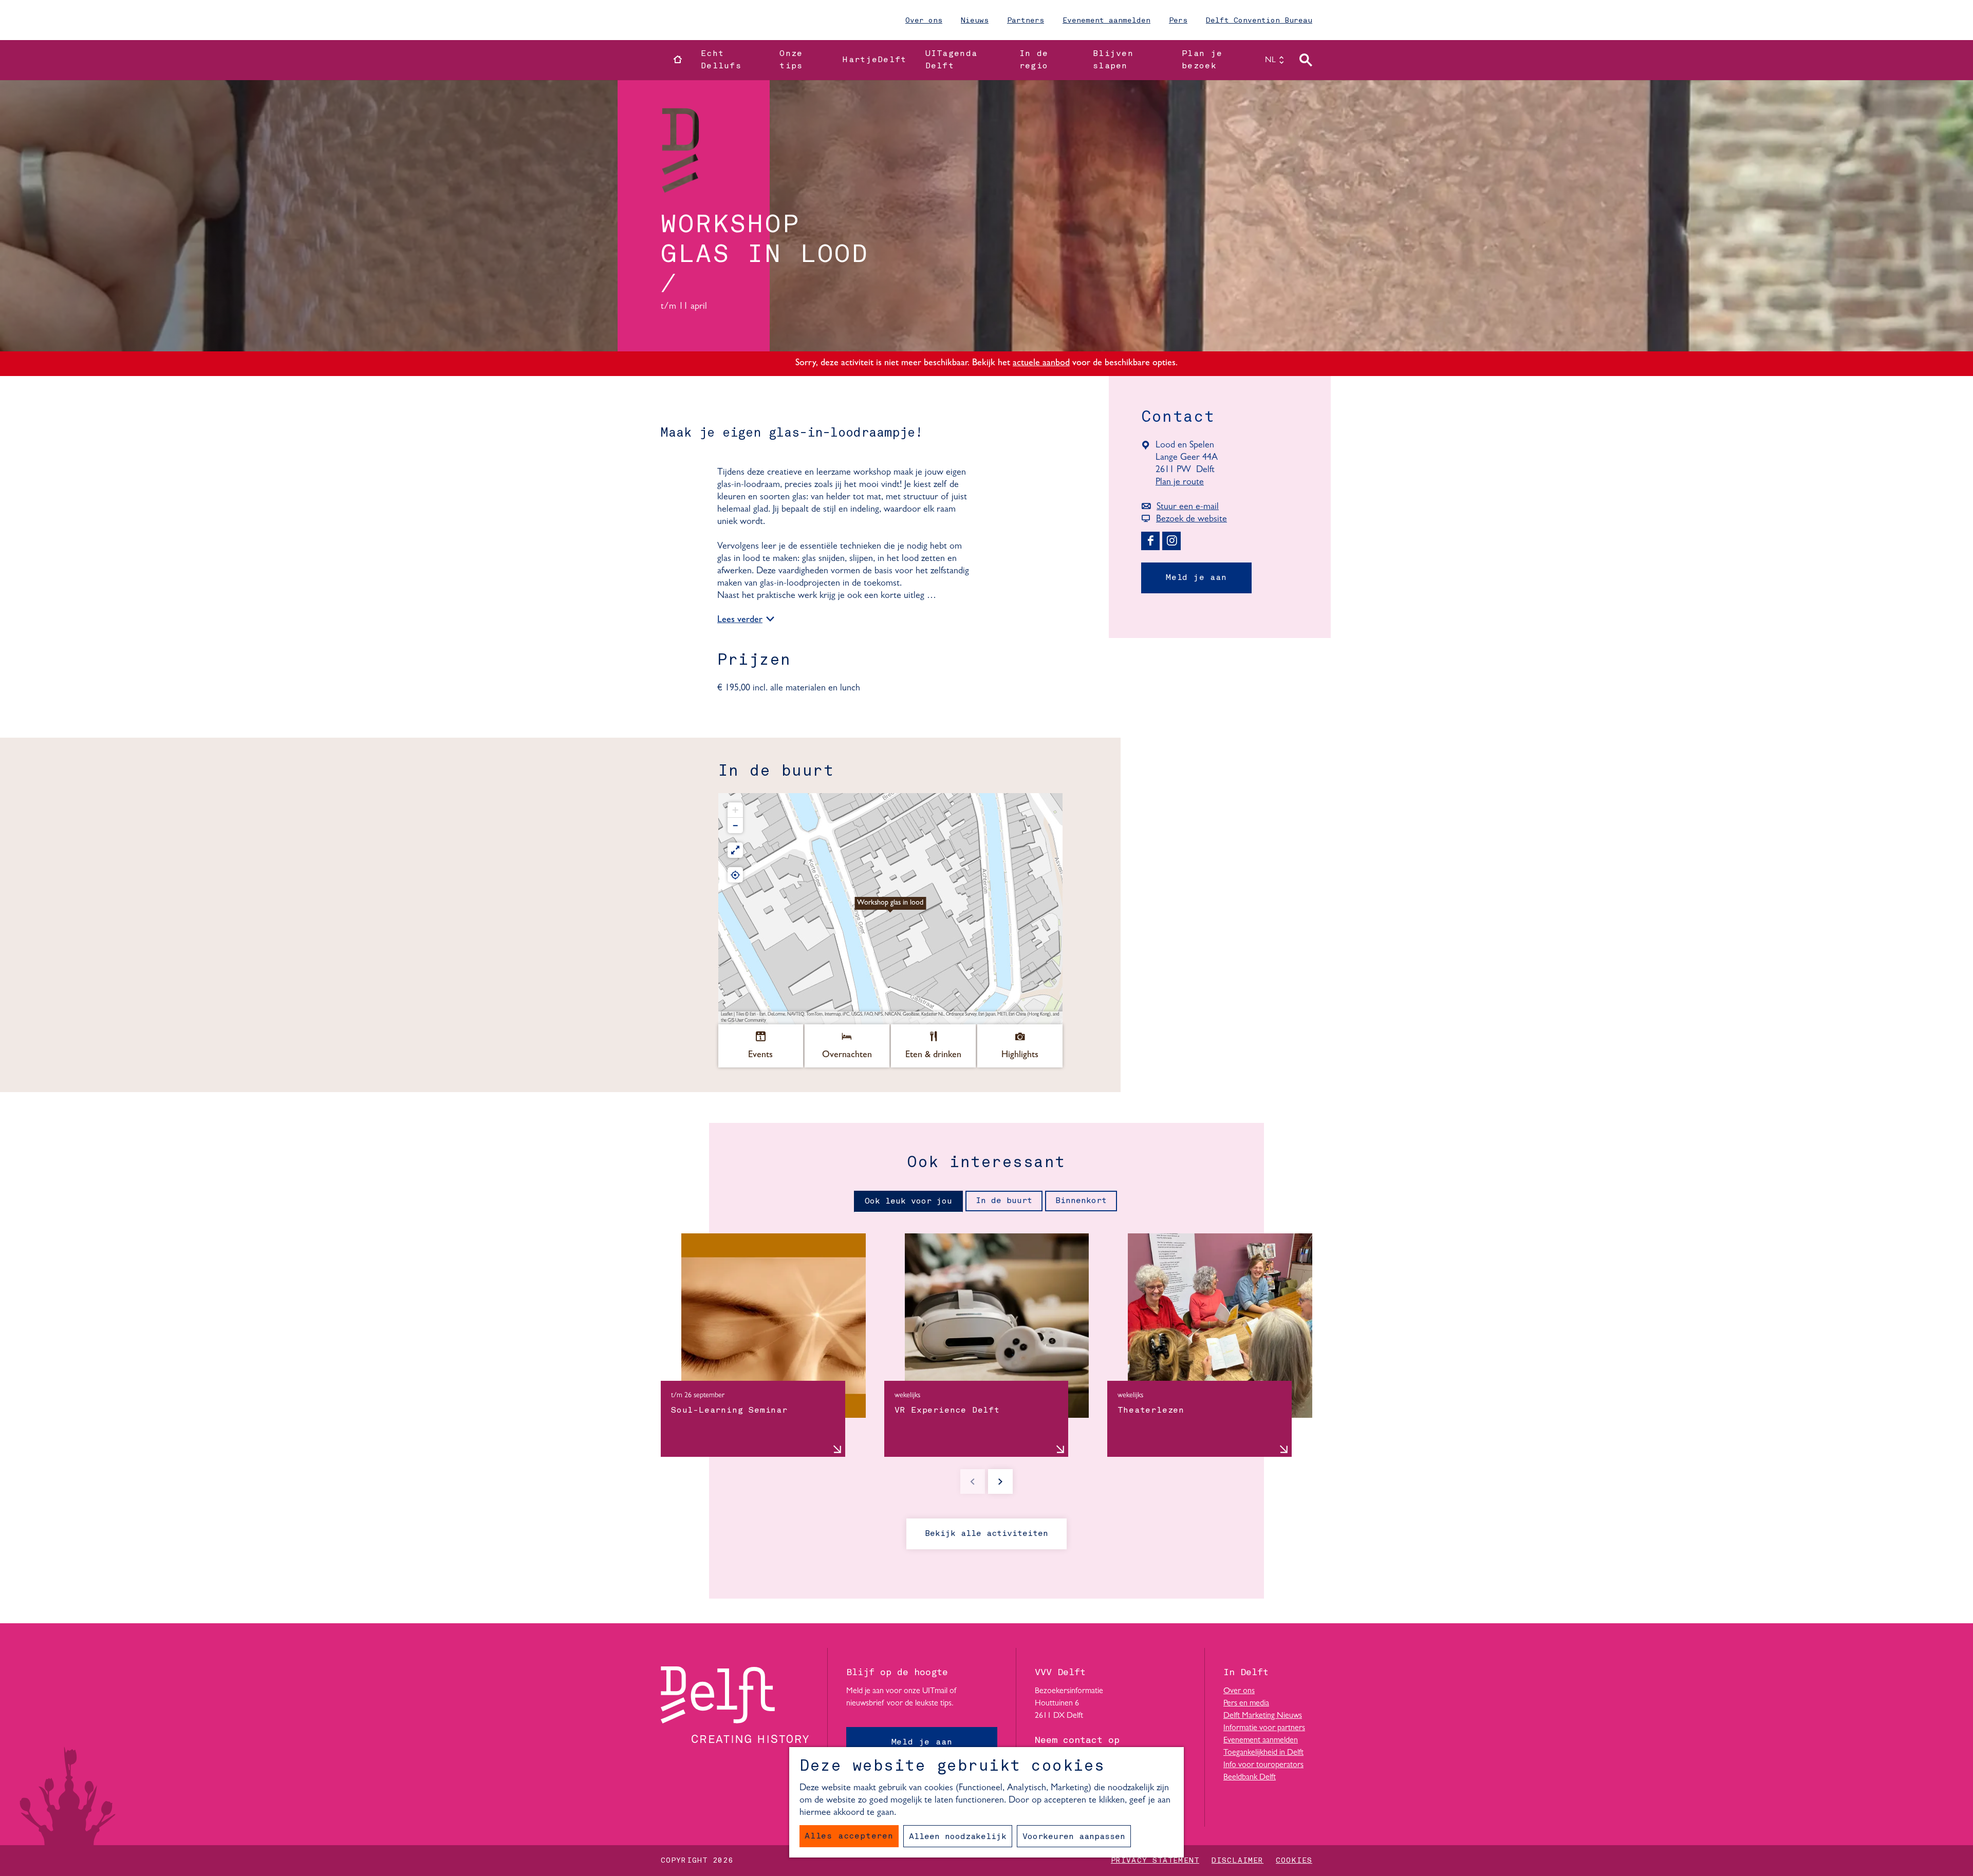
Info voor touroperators (1263, 1765)
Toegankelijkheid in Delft (1263, 1753)
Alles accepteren (849, 1836)
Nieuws (975, 21)
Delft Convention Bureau (1259, 21)
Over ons (924, 21)
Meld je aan (1196, 578)
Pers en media (1246, 1703)
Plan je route (1184, 483)
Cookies (1294, 1861)
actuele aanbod (1041, 364)
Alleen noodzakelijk (958, 1837)
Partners (1026, 21)
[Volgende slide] (1000, 1481)
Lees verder (740, 621)
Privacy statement (1155, 1861)
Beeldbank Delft (1250, 1777)
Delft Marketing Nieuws (1263, 1716)
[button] (890, 909)
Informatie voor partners (1264, 1728)
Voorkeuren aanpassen (1074, 1837)
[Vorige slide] (973, 1481)
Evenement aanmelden (1106, 21)
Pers (1178, 21)
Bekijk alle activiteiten (986, 1534)
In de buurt (1004, 1201)
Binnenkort (1081, 1201)
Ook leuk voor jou (908, 1202)
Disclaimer (1237, 1861)
